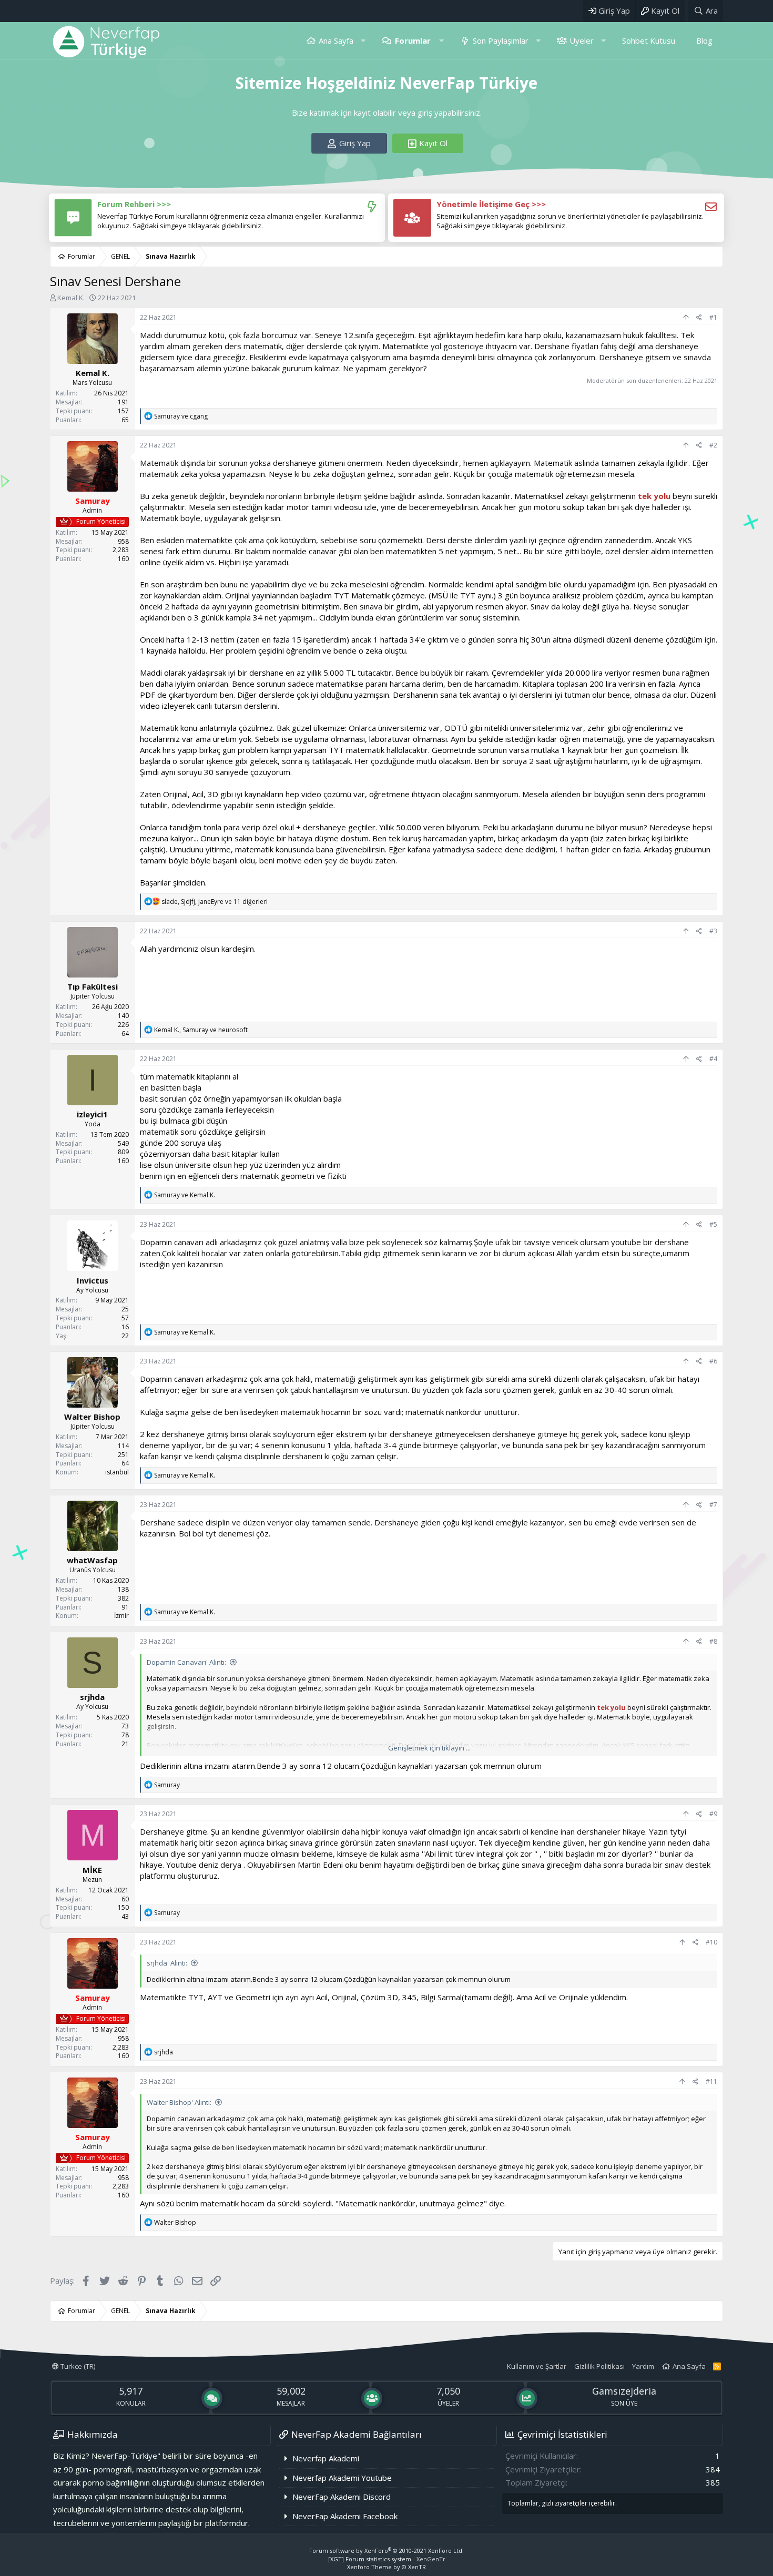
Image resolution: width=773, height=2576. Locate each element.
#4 (713, 1059)
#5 (713, 1224)
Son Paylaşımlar (501, 40)
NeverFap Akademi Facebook (345, 2516)
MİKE (92, 1870)
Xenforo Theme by (387, 2567)
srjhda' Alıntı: (167, 1963)
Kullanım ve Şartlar (537, 2366)
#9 (713, 1814)
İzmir (121, 1616)
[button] (363, 41)
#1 (713, 317)
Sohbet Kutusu (649, 40)
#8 (713, 1641)
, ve (201, 1030)
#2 (713, 445)
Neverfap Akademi (326, 2458)
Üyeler (582, 40)
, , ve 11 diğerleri (215, 902)
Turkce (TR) (77, 2366)
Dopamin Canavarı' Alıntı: (186, 1662)
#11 (711, 2081)
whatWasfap (92, 1560)
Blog (704, 40)
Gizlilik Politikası (599, 2366)
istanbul (117, 1473)
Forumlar (413, 40)
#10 (711, 1942)
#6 (713, 1361)
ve (181, 416)
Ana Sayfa (336, 40)
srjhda (92, 1697)
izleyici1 (92, 1115)
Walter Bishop (92, 1417)
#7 (713, 1505)
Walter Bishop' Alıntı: (179, 2102)
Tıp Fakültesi (93, 986)
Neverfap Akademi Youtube (342, 2478)
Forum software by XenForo (387, 2550)
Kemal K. (71, 298)
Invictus (93, 1280)
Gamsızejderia (624, 2391)
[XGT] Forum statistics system (387, 2559)
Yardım (643, 2366)
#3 (713, 931)
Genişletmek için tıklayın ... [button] (429, 1748)
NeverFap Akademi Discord (342, 2497)
